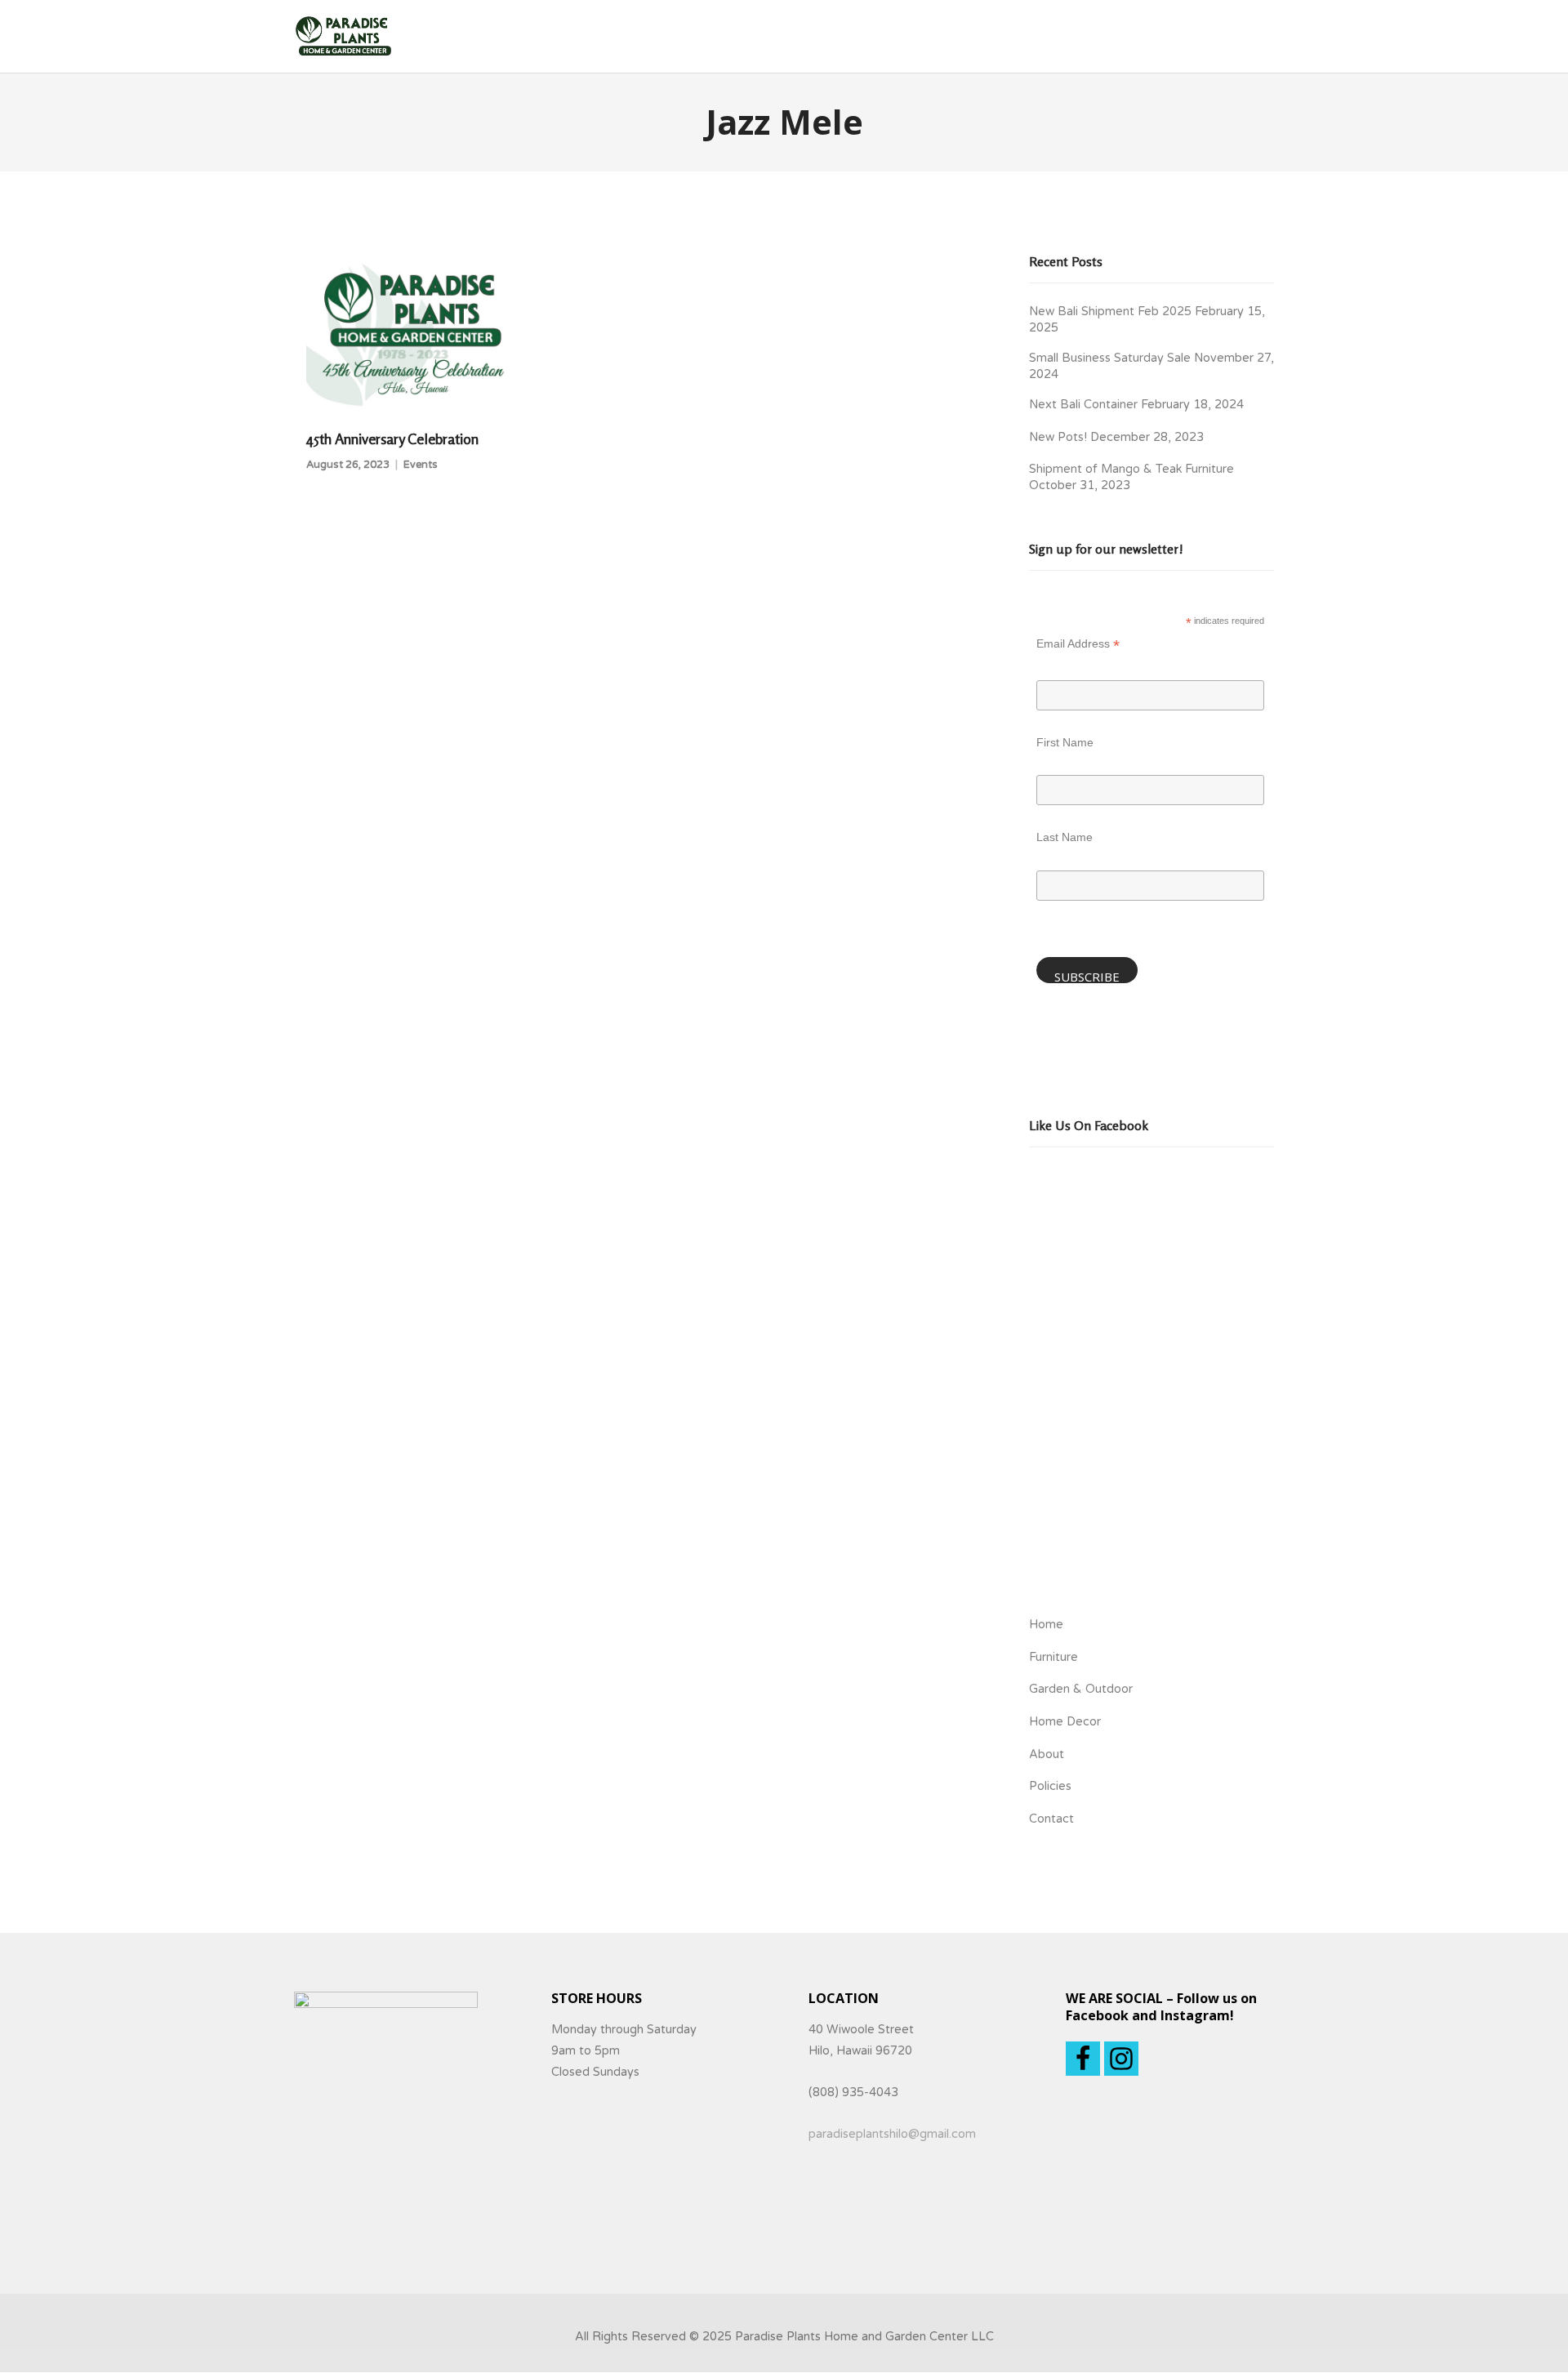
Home (1046, 1625)
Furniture (1053, 1657)
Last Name (1065, 837)
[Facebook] (1083, 2059)
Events (421, 465)
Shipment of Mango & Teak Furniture (1131, 469)
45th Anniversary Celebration (392, 439)
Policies (1050, 1786)
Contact (1051, 1819)
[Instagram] (1121, 2059)
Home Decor (1065, 1722)
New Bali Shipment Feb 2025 (1110, 312)
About (1047, 1754)
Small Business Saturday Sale (1110, 358)
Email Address (1078, 646)
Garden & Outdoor (1081, 1689)
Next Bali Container (1083, 405)
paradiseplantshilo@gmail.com (892, 2134)
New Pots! (1058, 437)
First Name (1065, 742)
